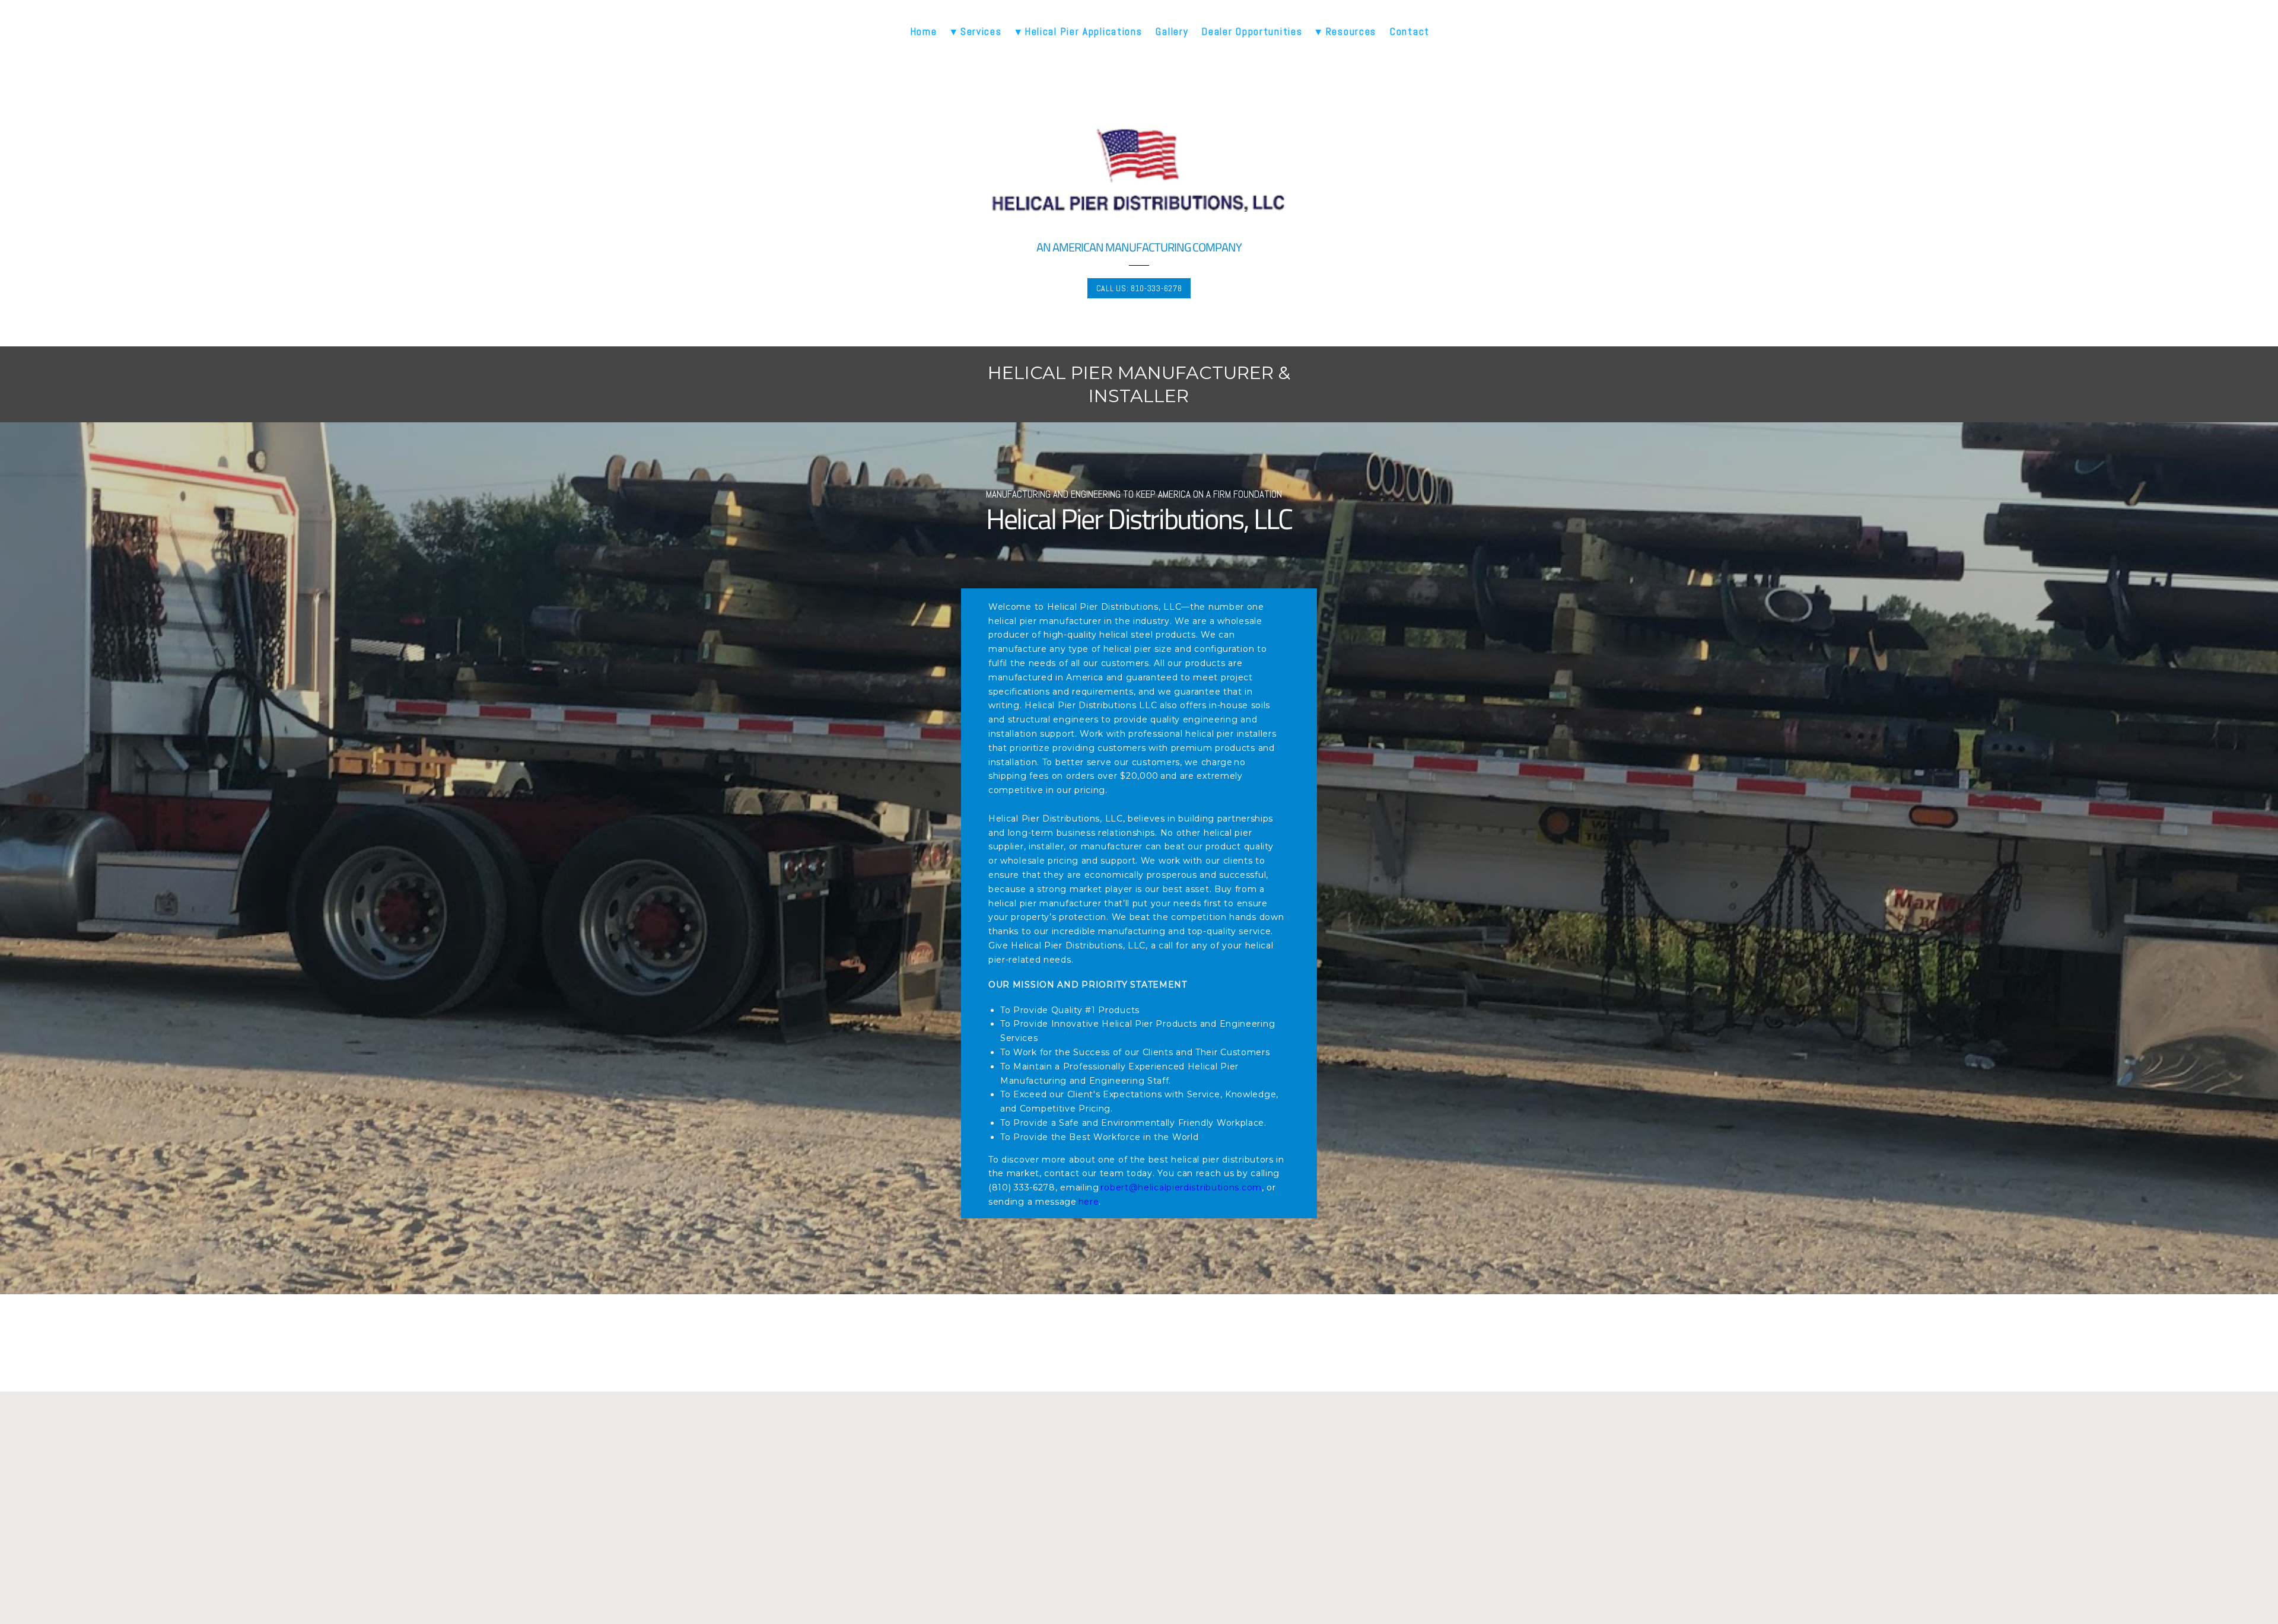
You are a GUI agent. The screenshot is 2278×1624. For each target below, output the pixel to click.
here (1089, 1202)
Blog (1069, 1574)
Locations (1080, 1602)
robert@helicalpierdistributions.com (1181, 1187)
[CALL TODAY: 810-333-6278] (1139, 1495)
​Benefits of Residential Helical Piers (1139, 1588)
